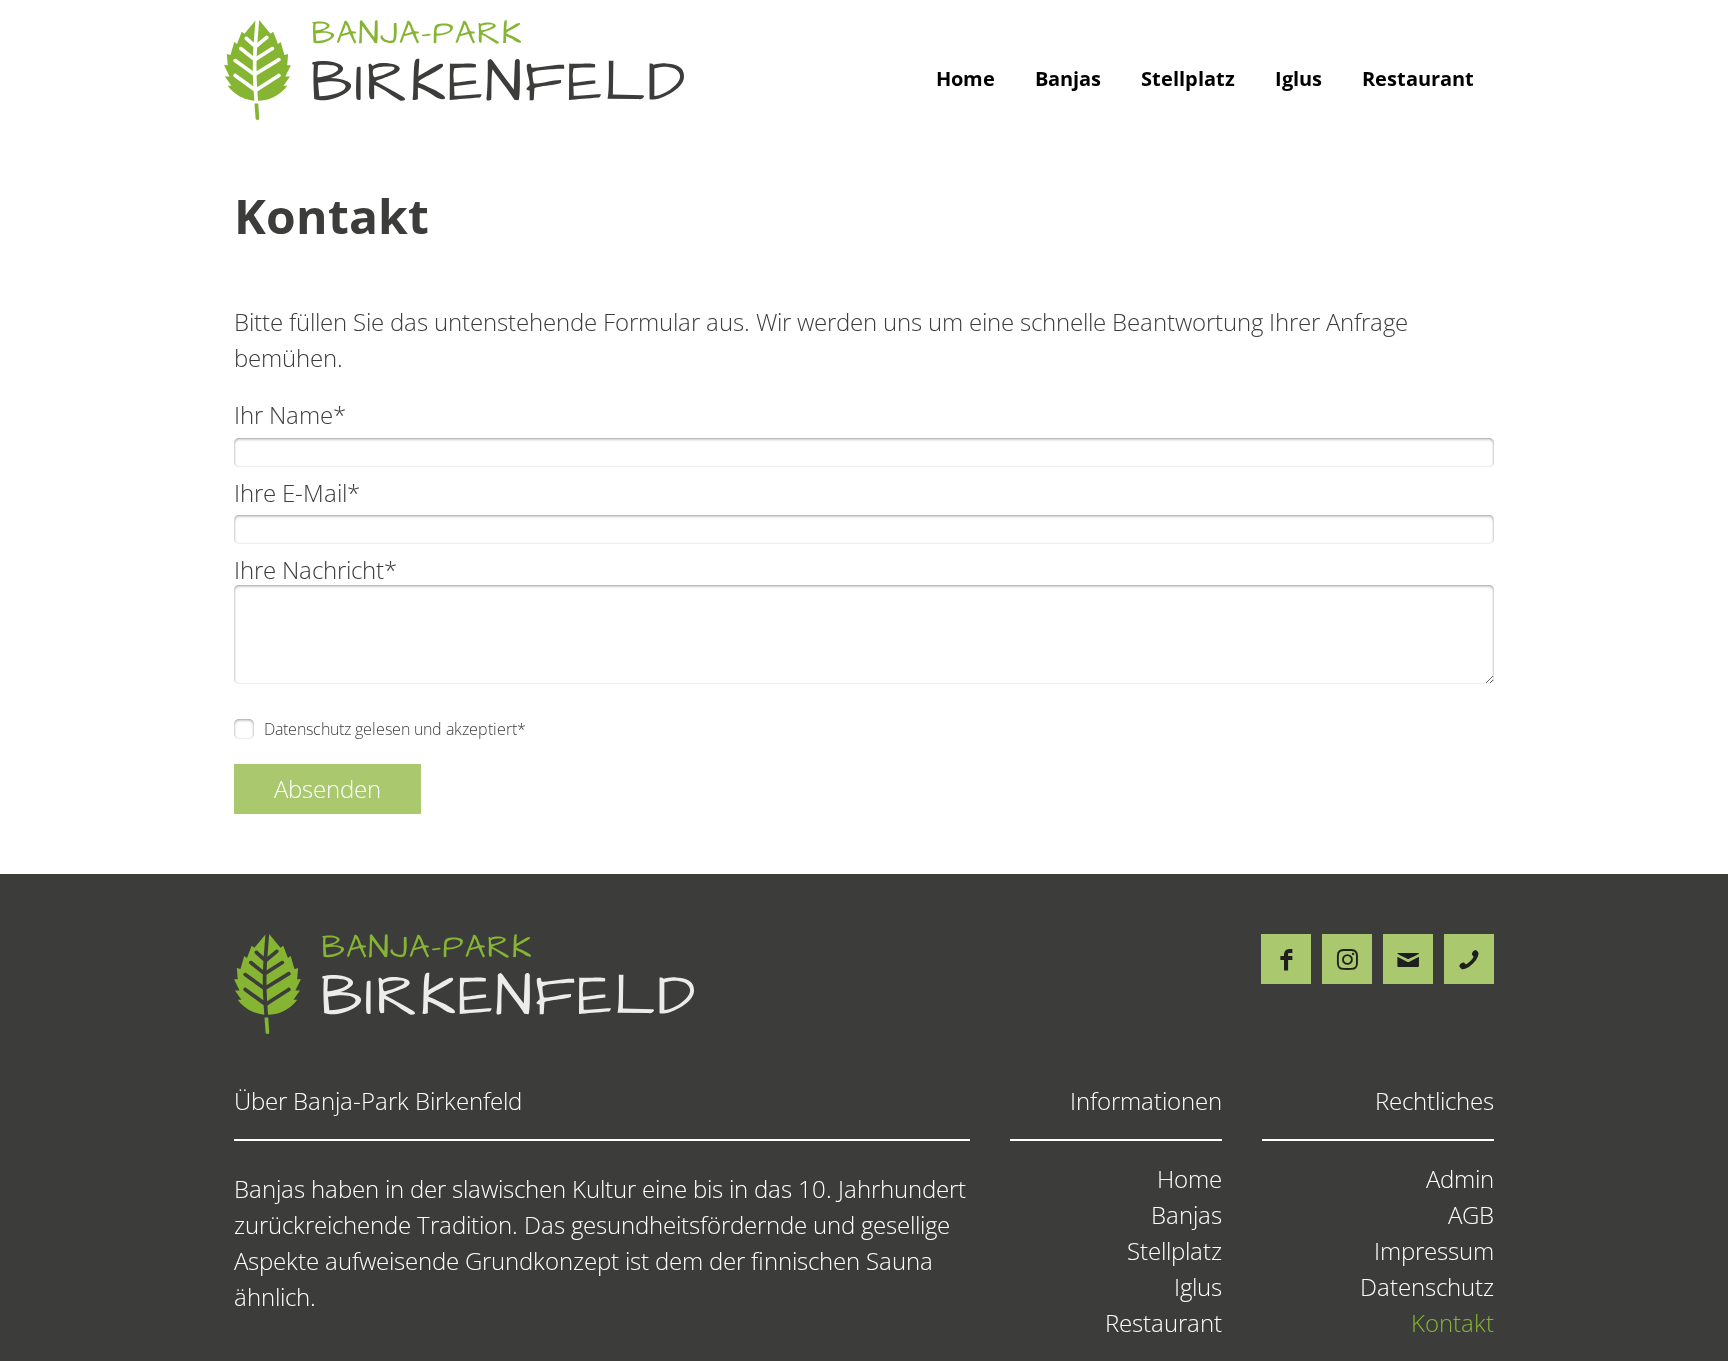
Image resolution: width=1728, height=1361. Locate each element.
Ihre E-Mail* (297, 492)
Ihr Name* (290, 414)
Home (965, 78)
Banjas (1068, 78)
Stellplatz (1188, 78)
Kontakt (1452, 1323)
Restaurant (1418, 78)
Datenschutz (1427, 1287)
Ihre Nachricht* (315, 569)
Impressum (1434, 1251)
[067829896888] (1469, 959)
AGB (1471, 1215)
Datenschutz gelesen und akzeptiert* (395, 729)
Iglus (1298, 78)
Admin (1460, 1179)
